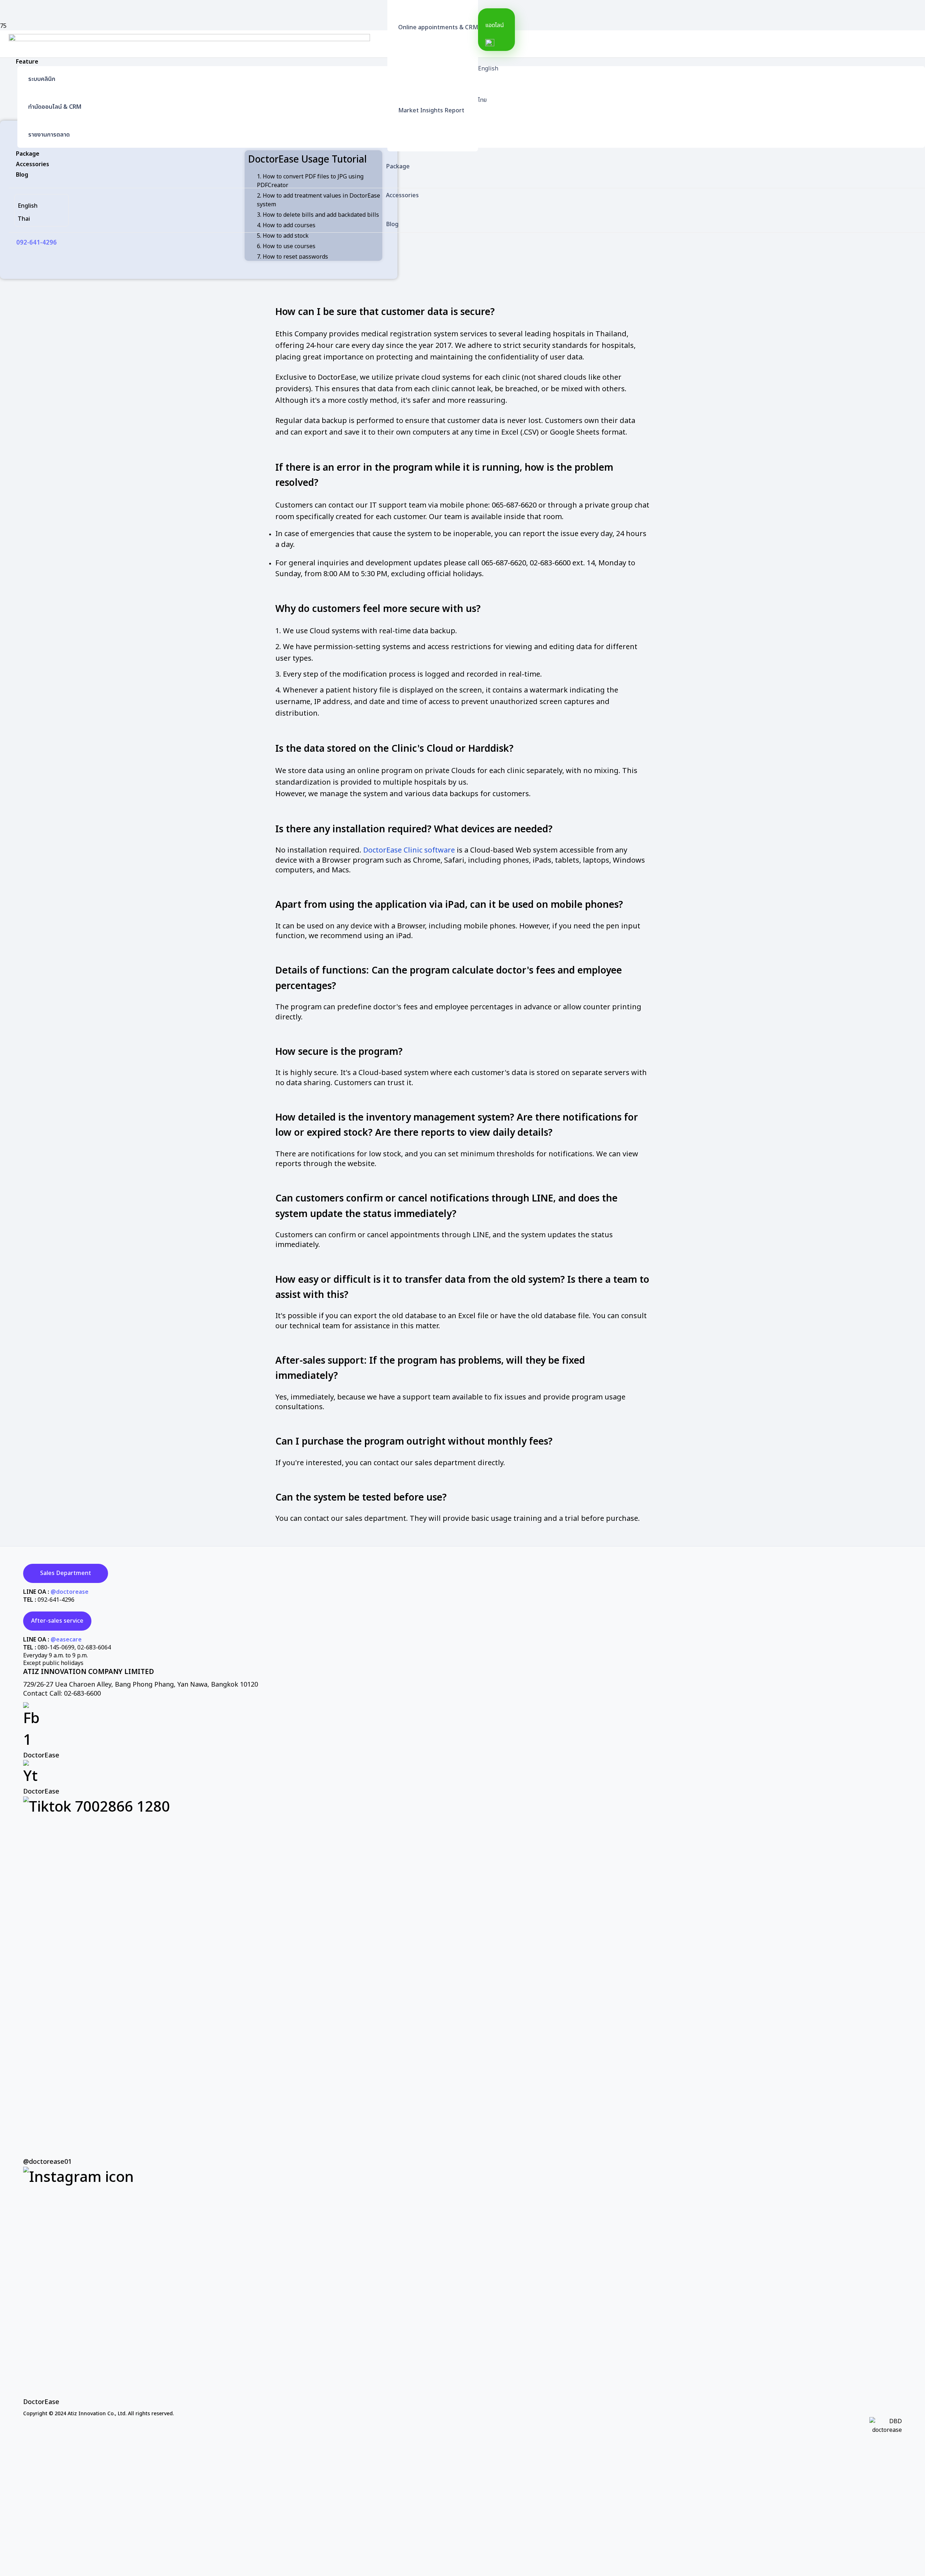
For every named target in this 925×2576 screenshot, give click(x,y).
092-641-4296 (56, 1600)
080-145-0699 (56, 1648)
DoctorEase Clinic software (409, 850)
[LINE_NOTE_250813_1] (189, 305)
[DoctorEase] (462, 1727)
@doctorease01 (47, 2162)
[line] (497, 43)
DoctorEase (41, 1755)
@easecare (66, 1640)
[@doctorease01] (462, 1977)
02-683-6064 (94, 1648)
